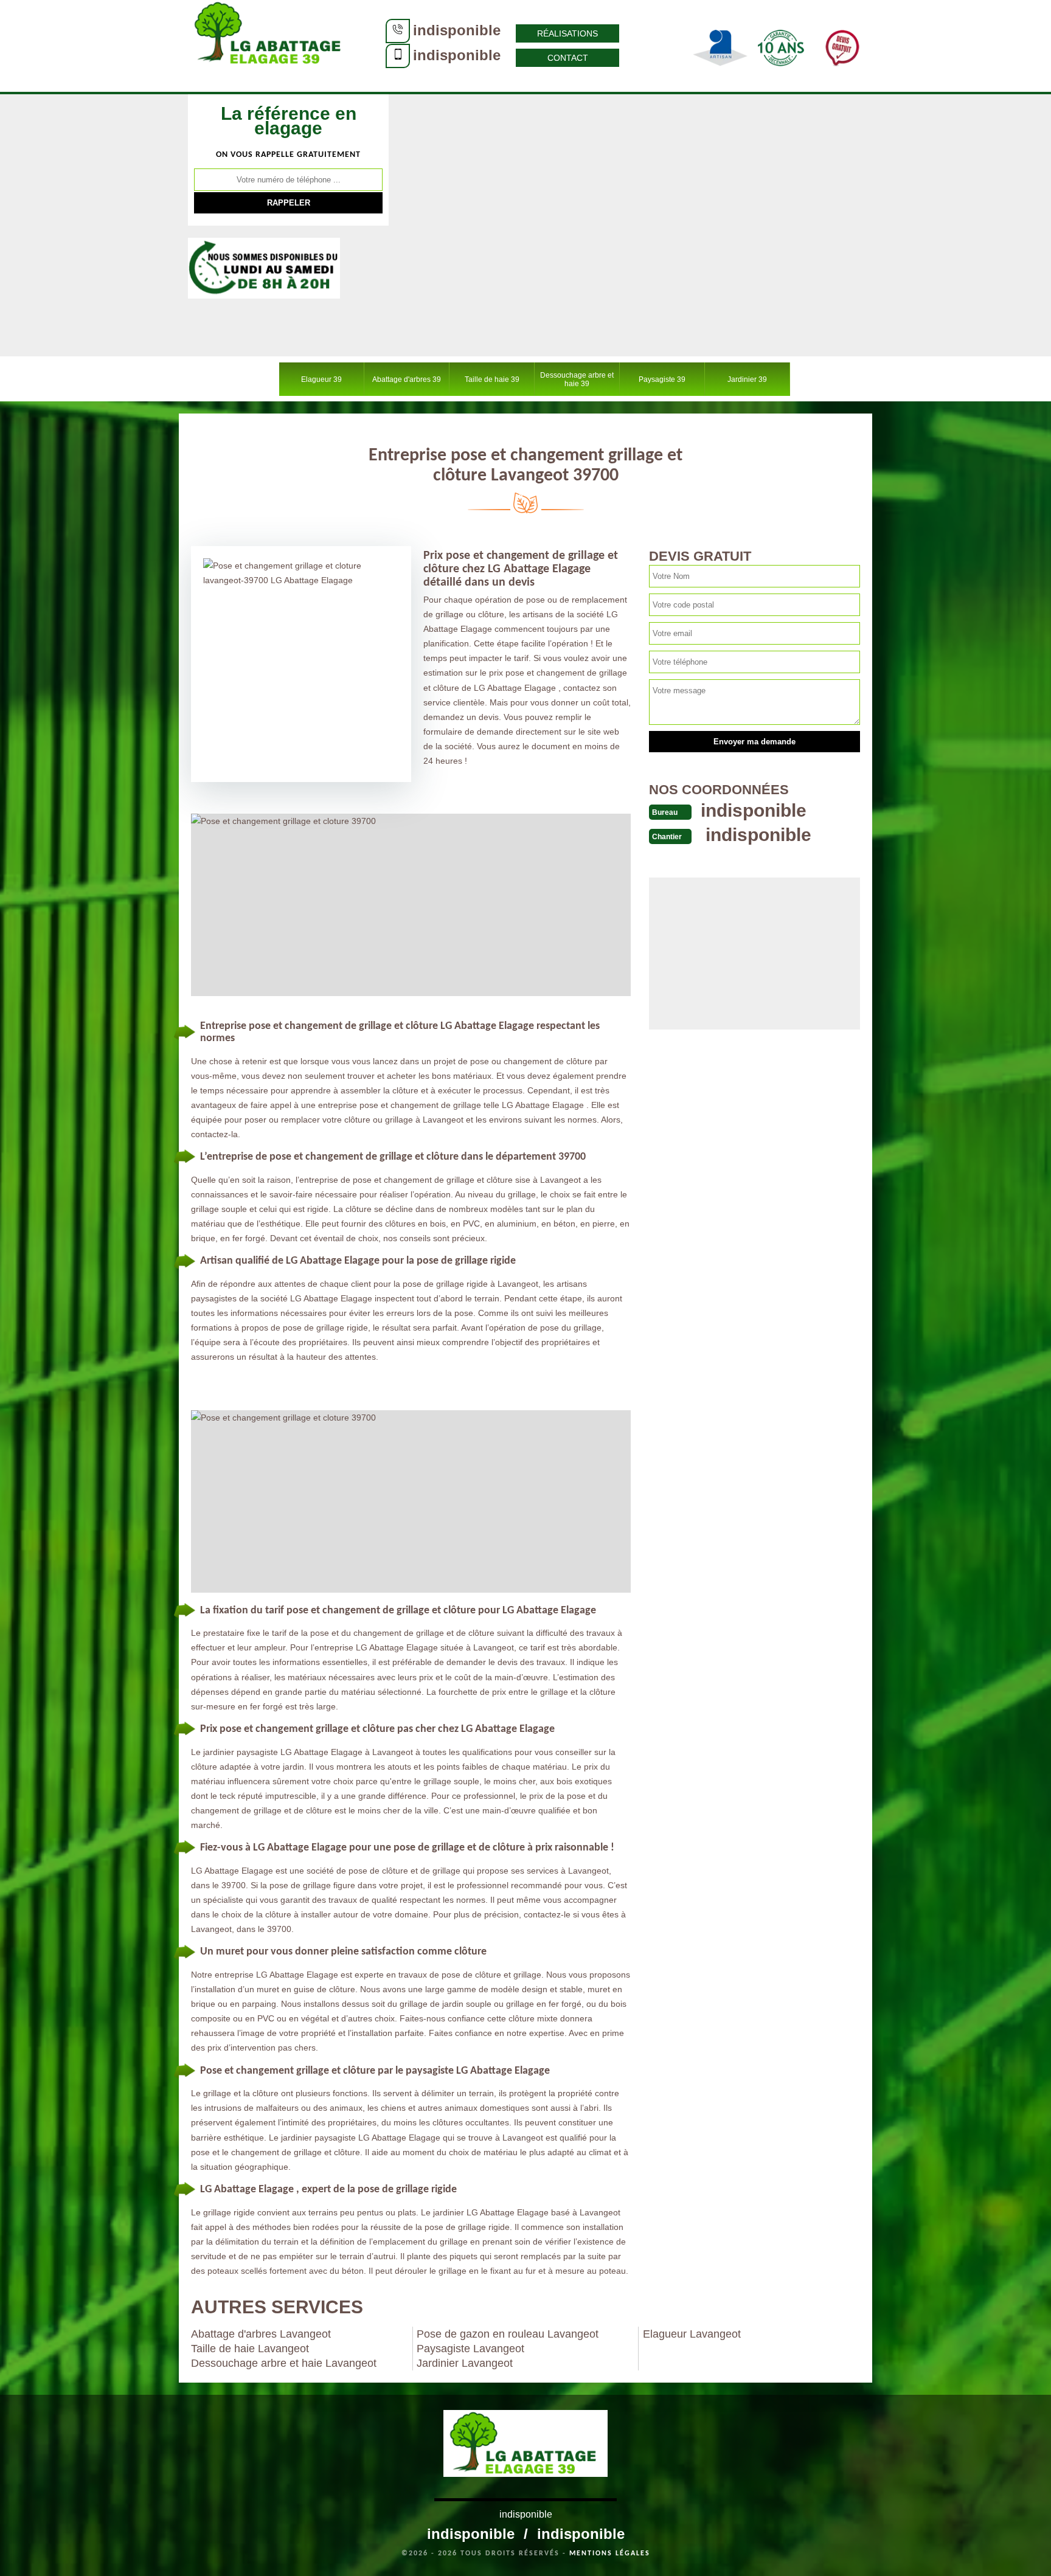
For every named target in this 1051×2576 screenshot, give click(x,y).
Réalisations (567, 33)
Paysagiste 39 (662, 379)
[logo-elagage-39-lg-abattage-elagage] (270, 46)
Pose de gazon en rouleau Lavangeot (508, 2334)
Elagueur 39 (321, 379)
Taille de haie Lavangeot (250, 2349)
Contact (568, 58)
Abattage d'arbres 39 (407, 379)
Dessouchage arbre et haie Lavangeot (284, 2363)
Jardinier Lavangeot (465, 2363)
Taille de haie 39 (492, 379)
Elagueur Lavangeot (692, 2334)
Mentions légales (610, 2553)
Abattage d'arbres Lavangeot (261, 2334)
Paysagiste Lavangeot (470, 2349)
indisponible (457, 30)
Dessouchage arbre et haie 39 (577, 379)
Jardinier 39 (747, 379)
